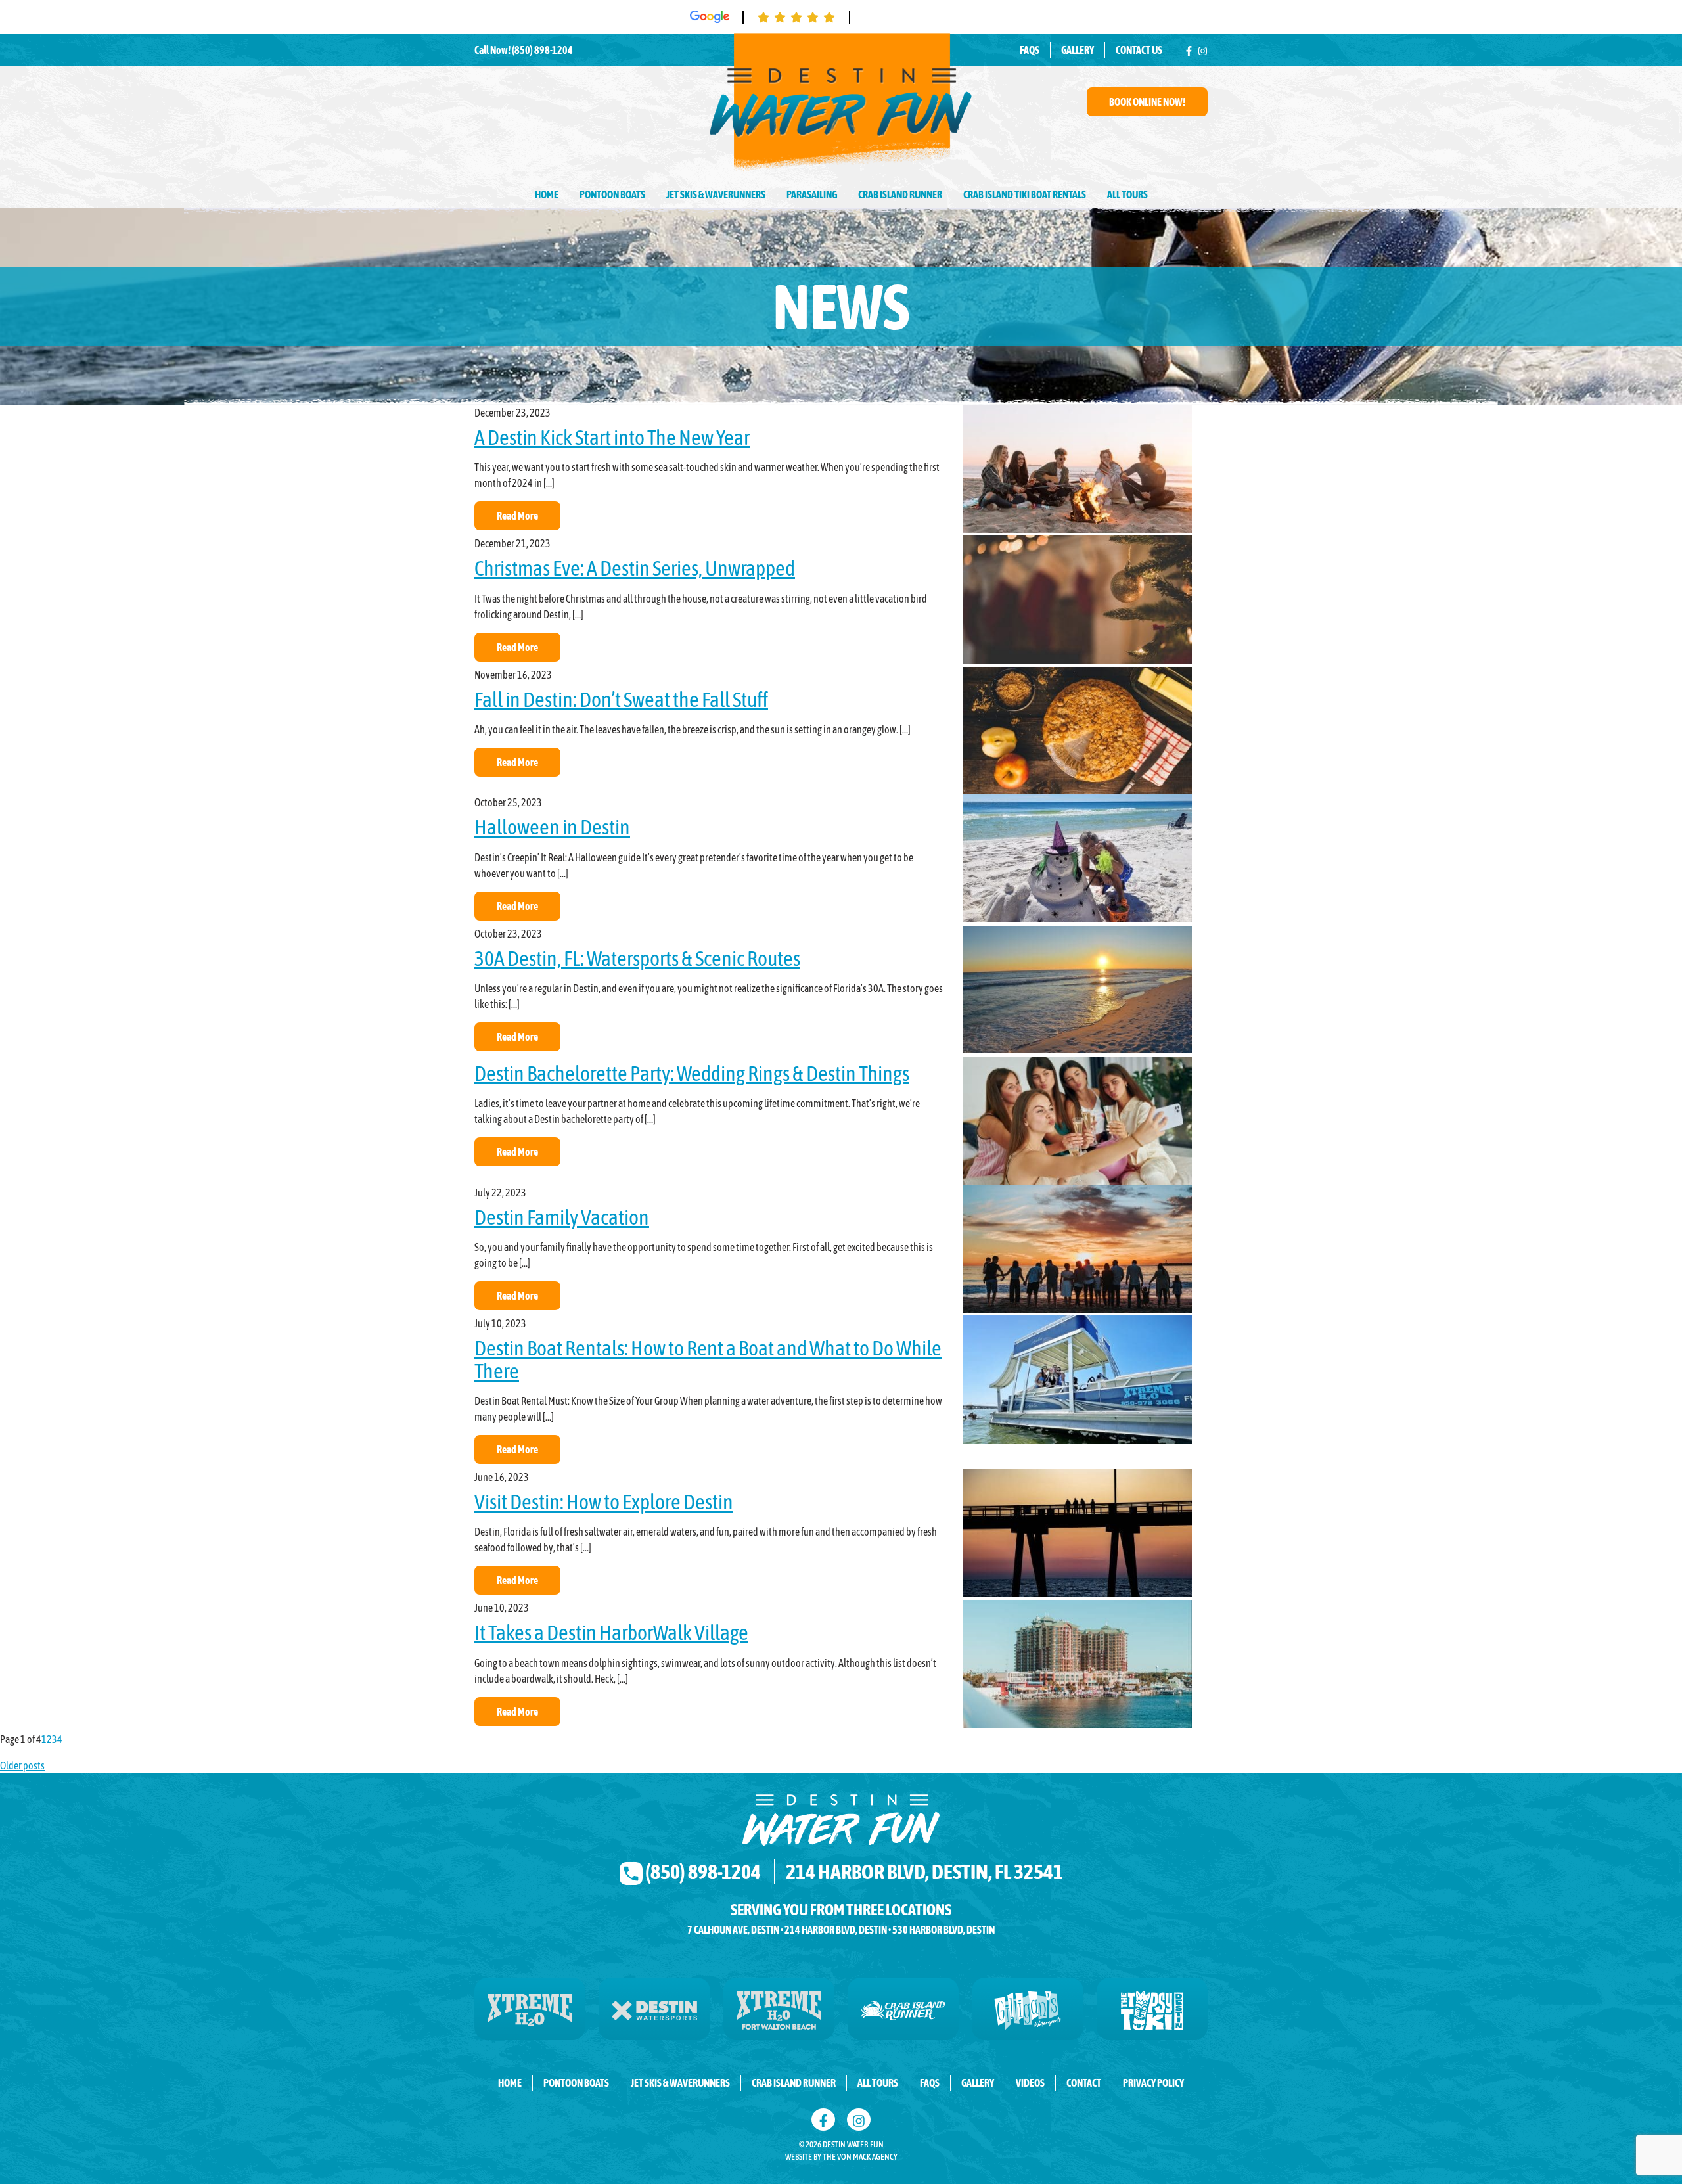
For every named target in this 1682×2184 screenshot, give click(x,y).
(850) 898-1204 (542, 50)
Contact (1084, 2083)
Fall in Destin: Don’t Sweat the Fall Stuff (621, 699)
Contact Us (1139, 50)
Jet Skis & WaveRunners (716, 194)
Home (547, 194)
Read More (517, 516)
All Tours (1127, 194)
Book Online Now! (1147, 102)
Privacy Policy (1153, 2083)
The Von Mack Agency (860, 2157)
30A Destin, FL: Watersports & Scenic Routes (637, 958)
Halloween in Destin (552, 827)
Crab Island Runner (900, 194)
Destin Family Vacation (562, 1217)
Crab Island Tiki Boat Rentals (1025, 194)
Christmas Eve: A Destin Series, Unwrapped (635, 568)
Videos (1030, 2083)
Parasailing (812, 194)
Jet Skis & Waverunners (680, 2083)
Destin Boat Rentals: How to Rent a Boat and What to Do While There (708, 1359)
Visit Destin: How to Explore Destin (604, 1502)
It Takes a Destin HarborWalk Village (611, 1632)
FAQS (1030, 50)
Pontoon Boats (612, 194)
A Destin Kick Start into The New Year (612, 437)
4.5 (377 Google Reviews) (928, 16)
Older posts (22, 1765)
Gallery (1078, 50)
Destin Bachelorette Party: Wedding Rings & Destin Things (692, 1073)
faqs (930, 2083)
